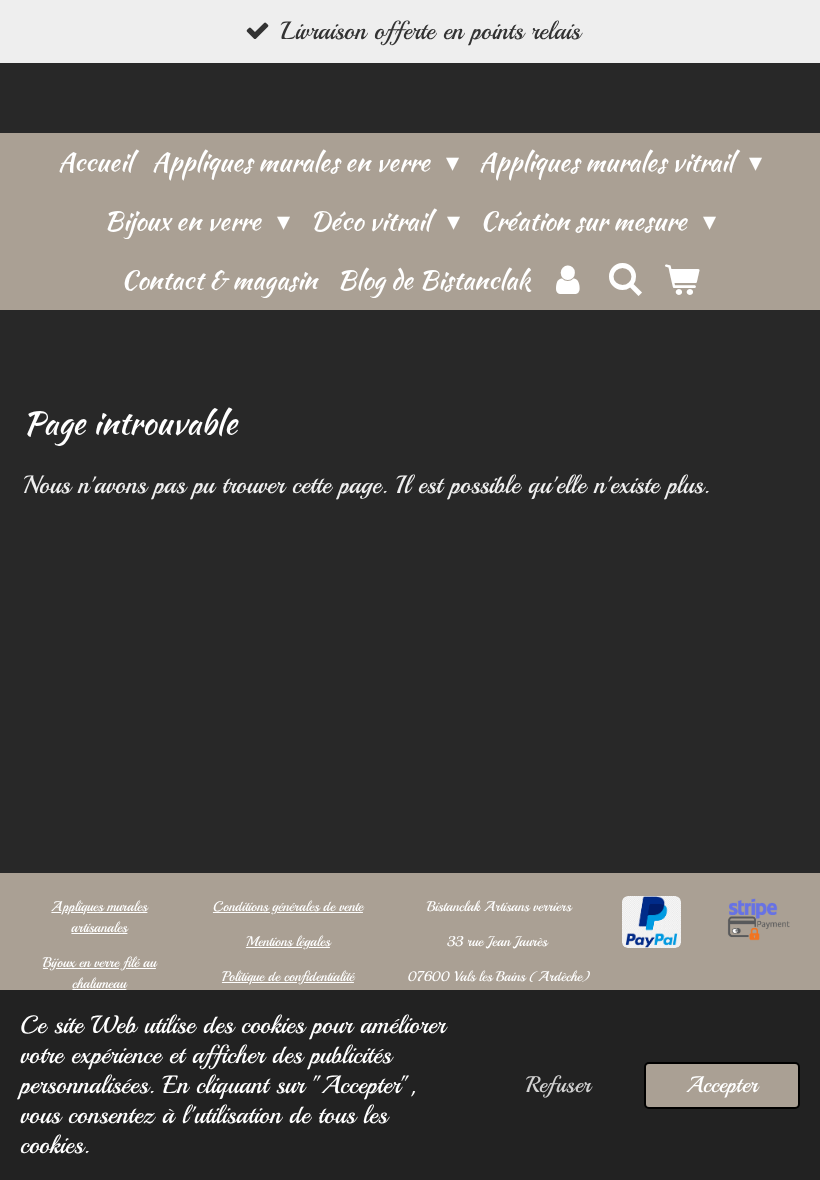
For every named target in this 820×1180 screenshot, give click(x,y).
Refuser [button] (558, 1085)
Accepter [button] (722, 1085)
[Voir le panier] (681, 280)
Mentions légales (288, 941)
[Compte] (568, 280)
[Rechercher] (624, 280)
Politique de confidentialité (288, 976)
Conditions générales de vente (288, 906)
